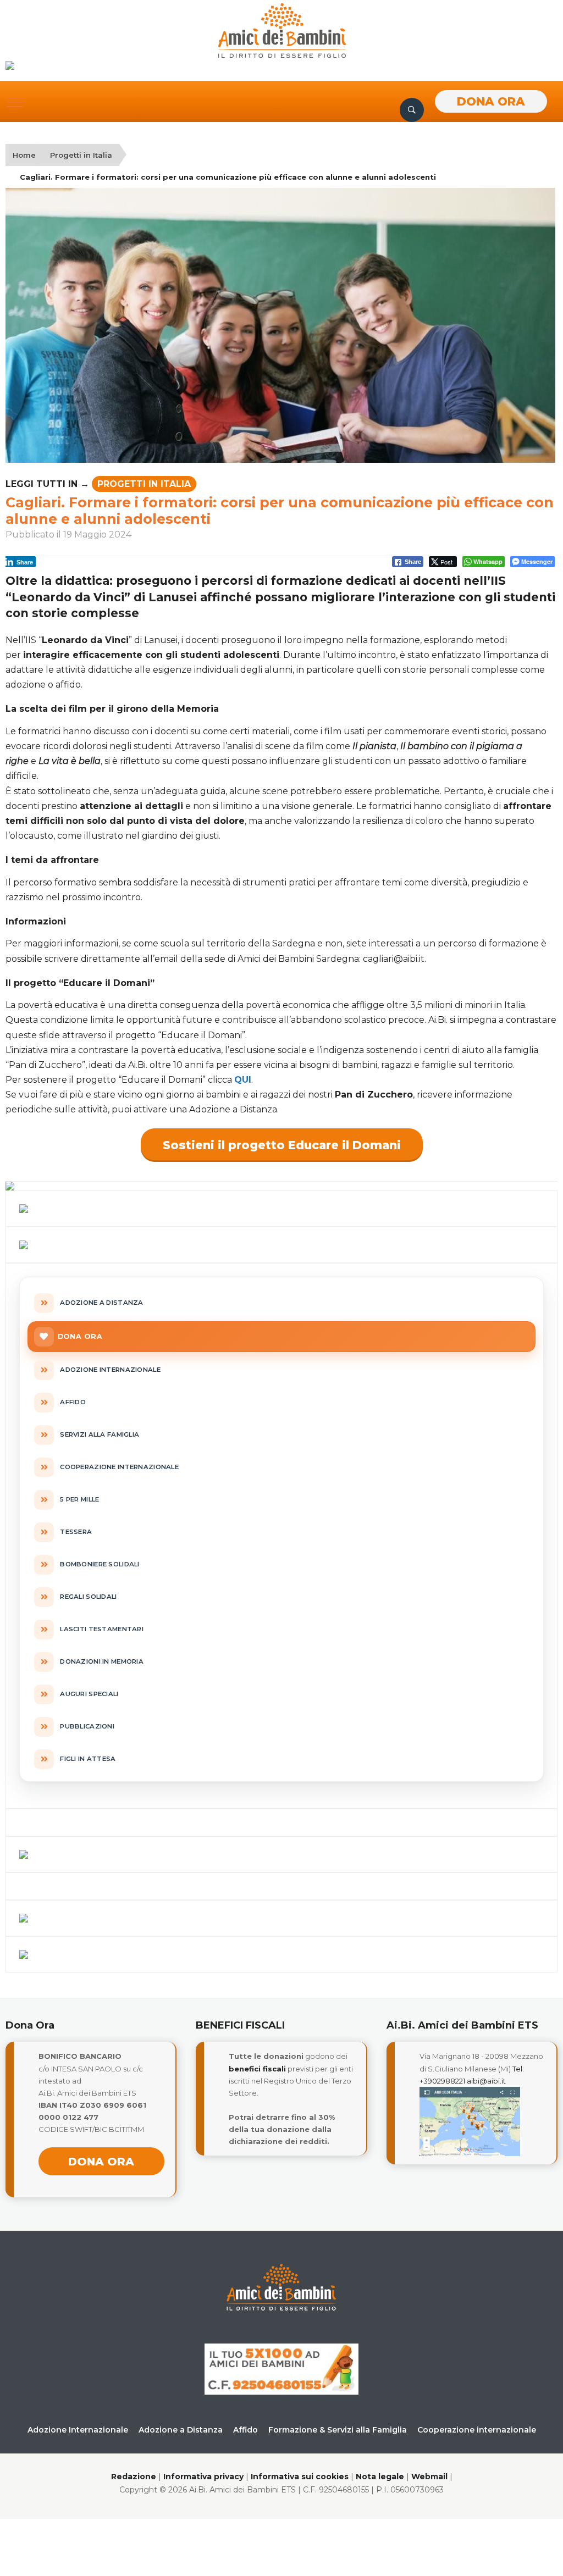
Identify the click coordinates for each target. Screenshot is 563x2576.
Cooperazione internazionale (477, 2430)
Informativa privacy (203, 2477)
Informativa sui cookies (300, 2477)
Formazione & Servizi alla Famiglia (338, 2430)
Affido (245, 2430)
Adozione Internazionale (78, 2430)
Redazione (134, 2477)
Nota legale (380, 2477)
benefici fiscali (257, 2069)
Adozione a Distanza (181, 2430)
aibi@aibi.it (486, 2081)
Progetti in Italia (81, 155)
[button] (15, 102)
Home (24, 155)
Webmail (429, 2477)
